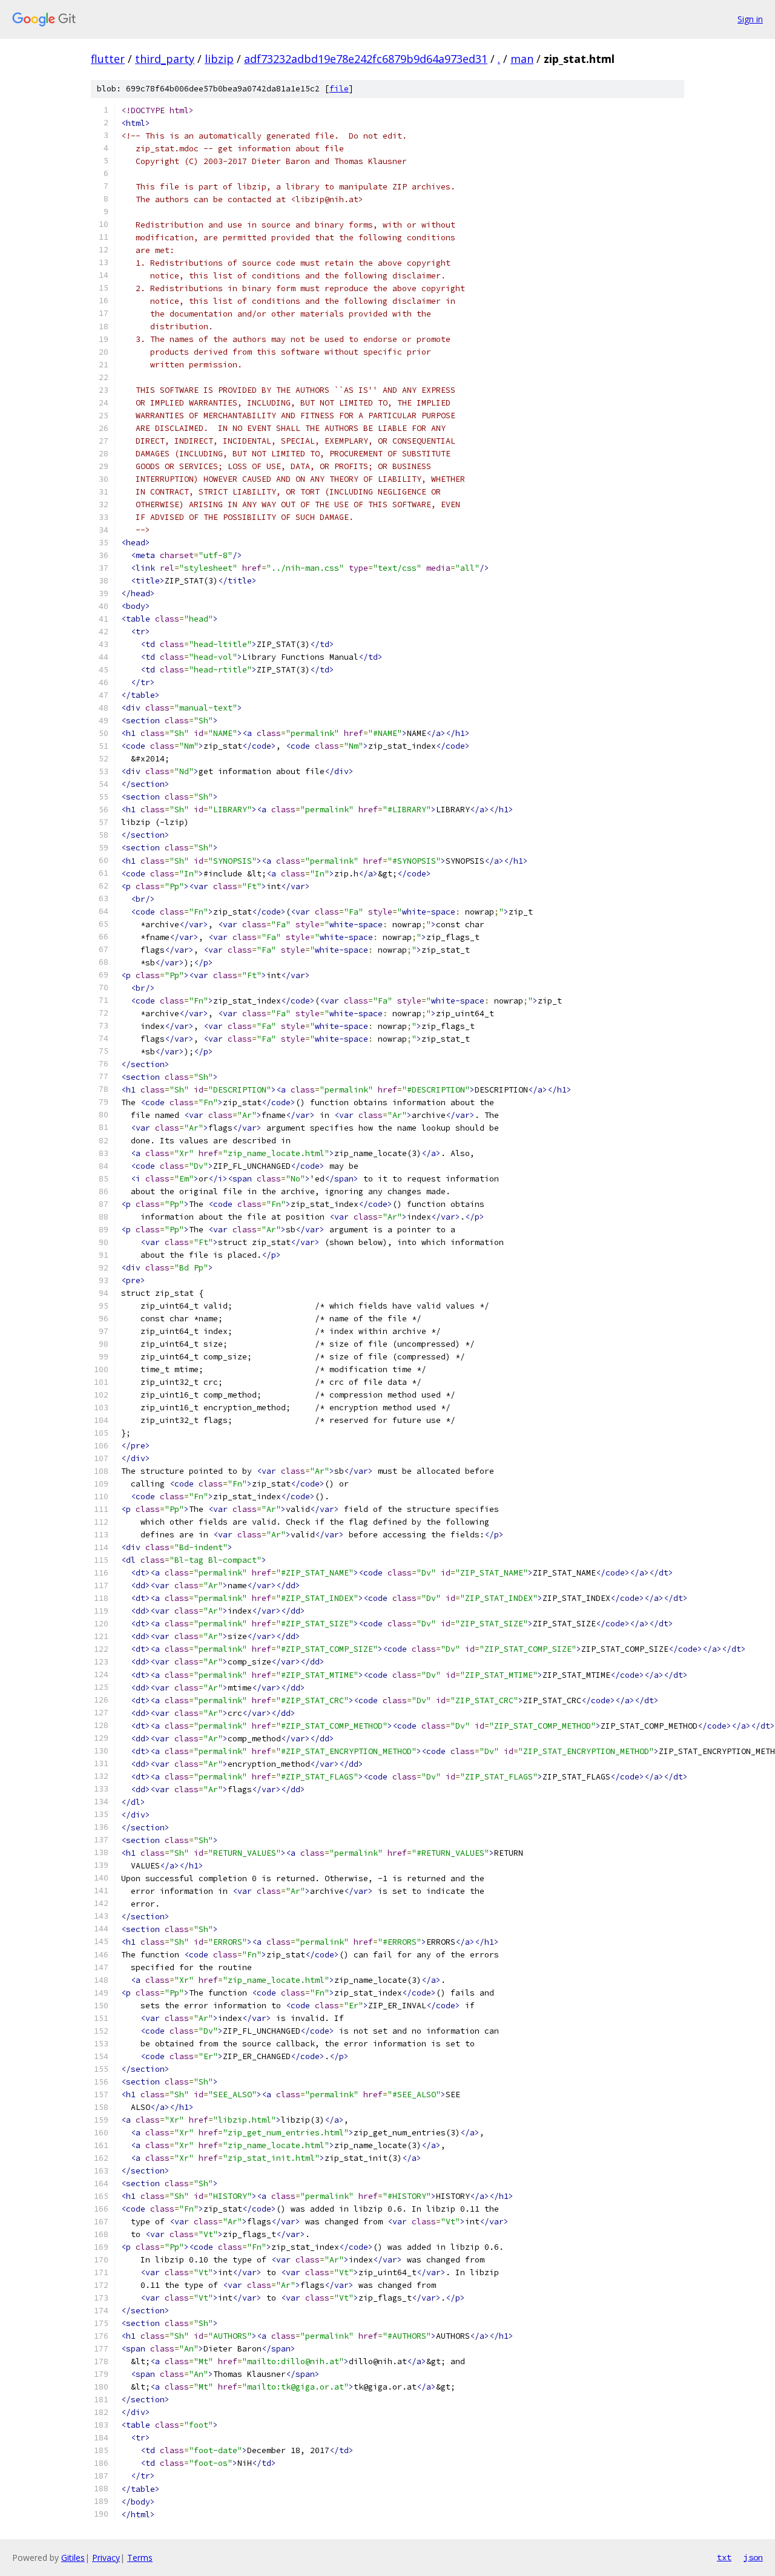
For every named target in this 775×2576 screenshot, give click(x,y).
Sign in (750, 19)
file (339, 89)
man (522, 59)
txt (724, 2557)
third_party (165, 59)
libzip (219, 59)
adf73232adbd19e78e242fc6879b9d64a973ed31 (366, 59)
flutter (108, 59)
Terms (140, 2558)
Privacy (106, 2558)
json (753, 2557)
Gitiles (73, 2558)
